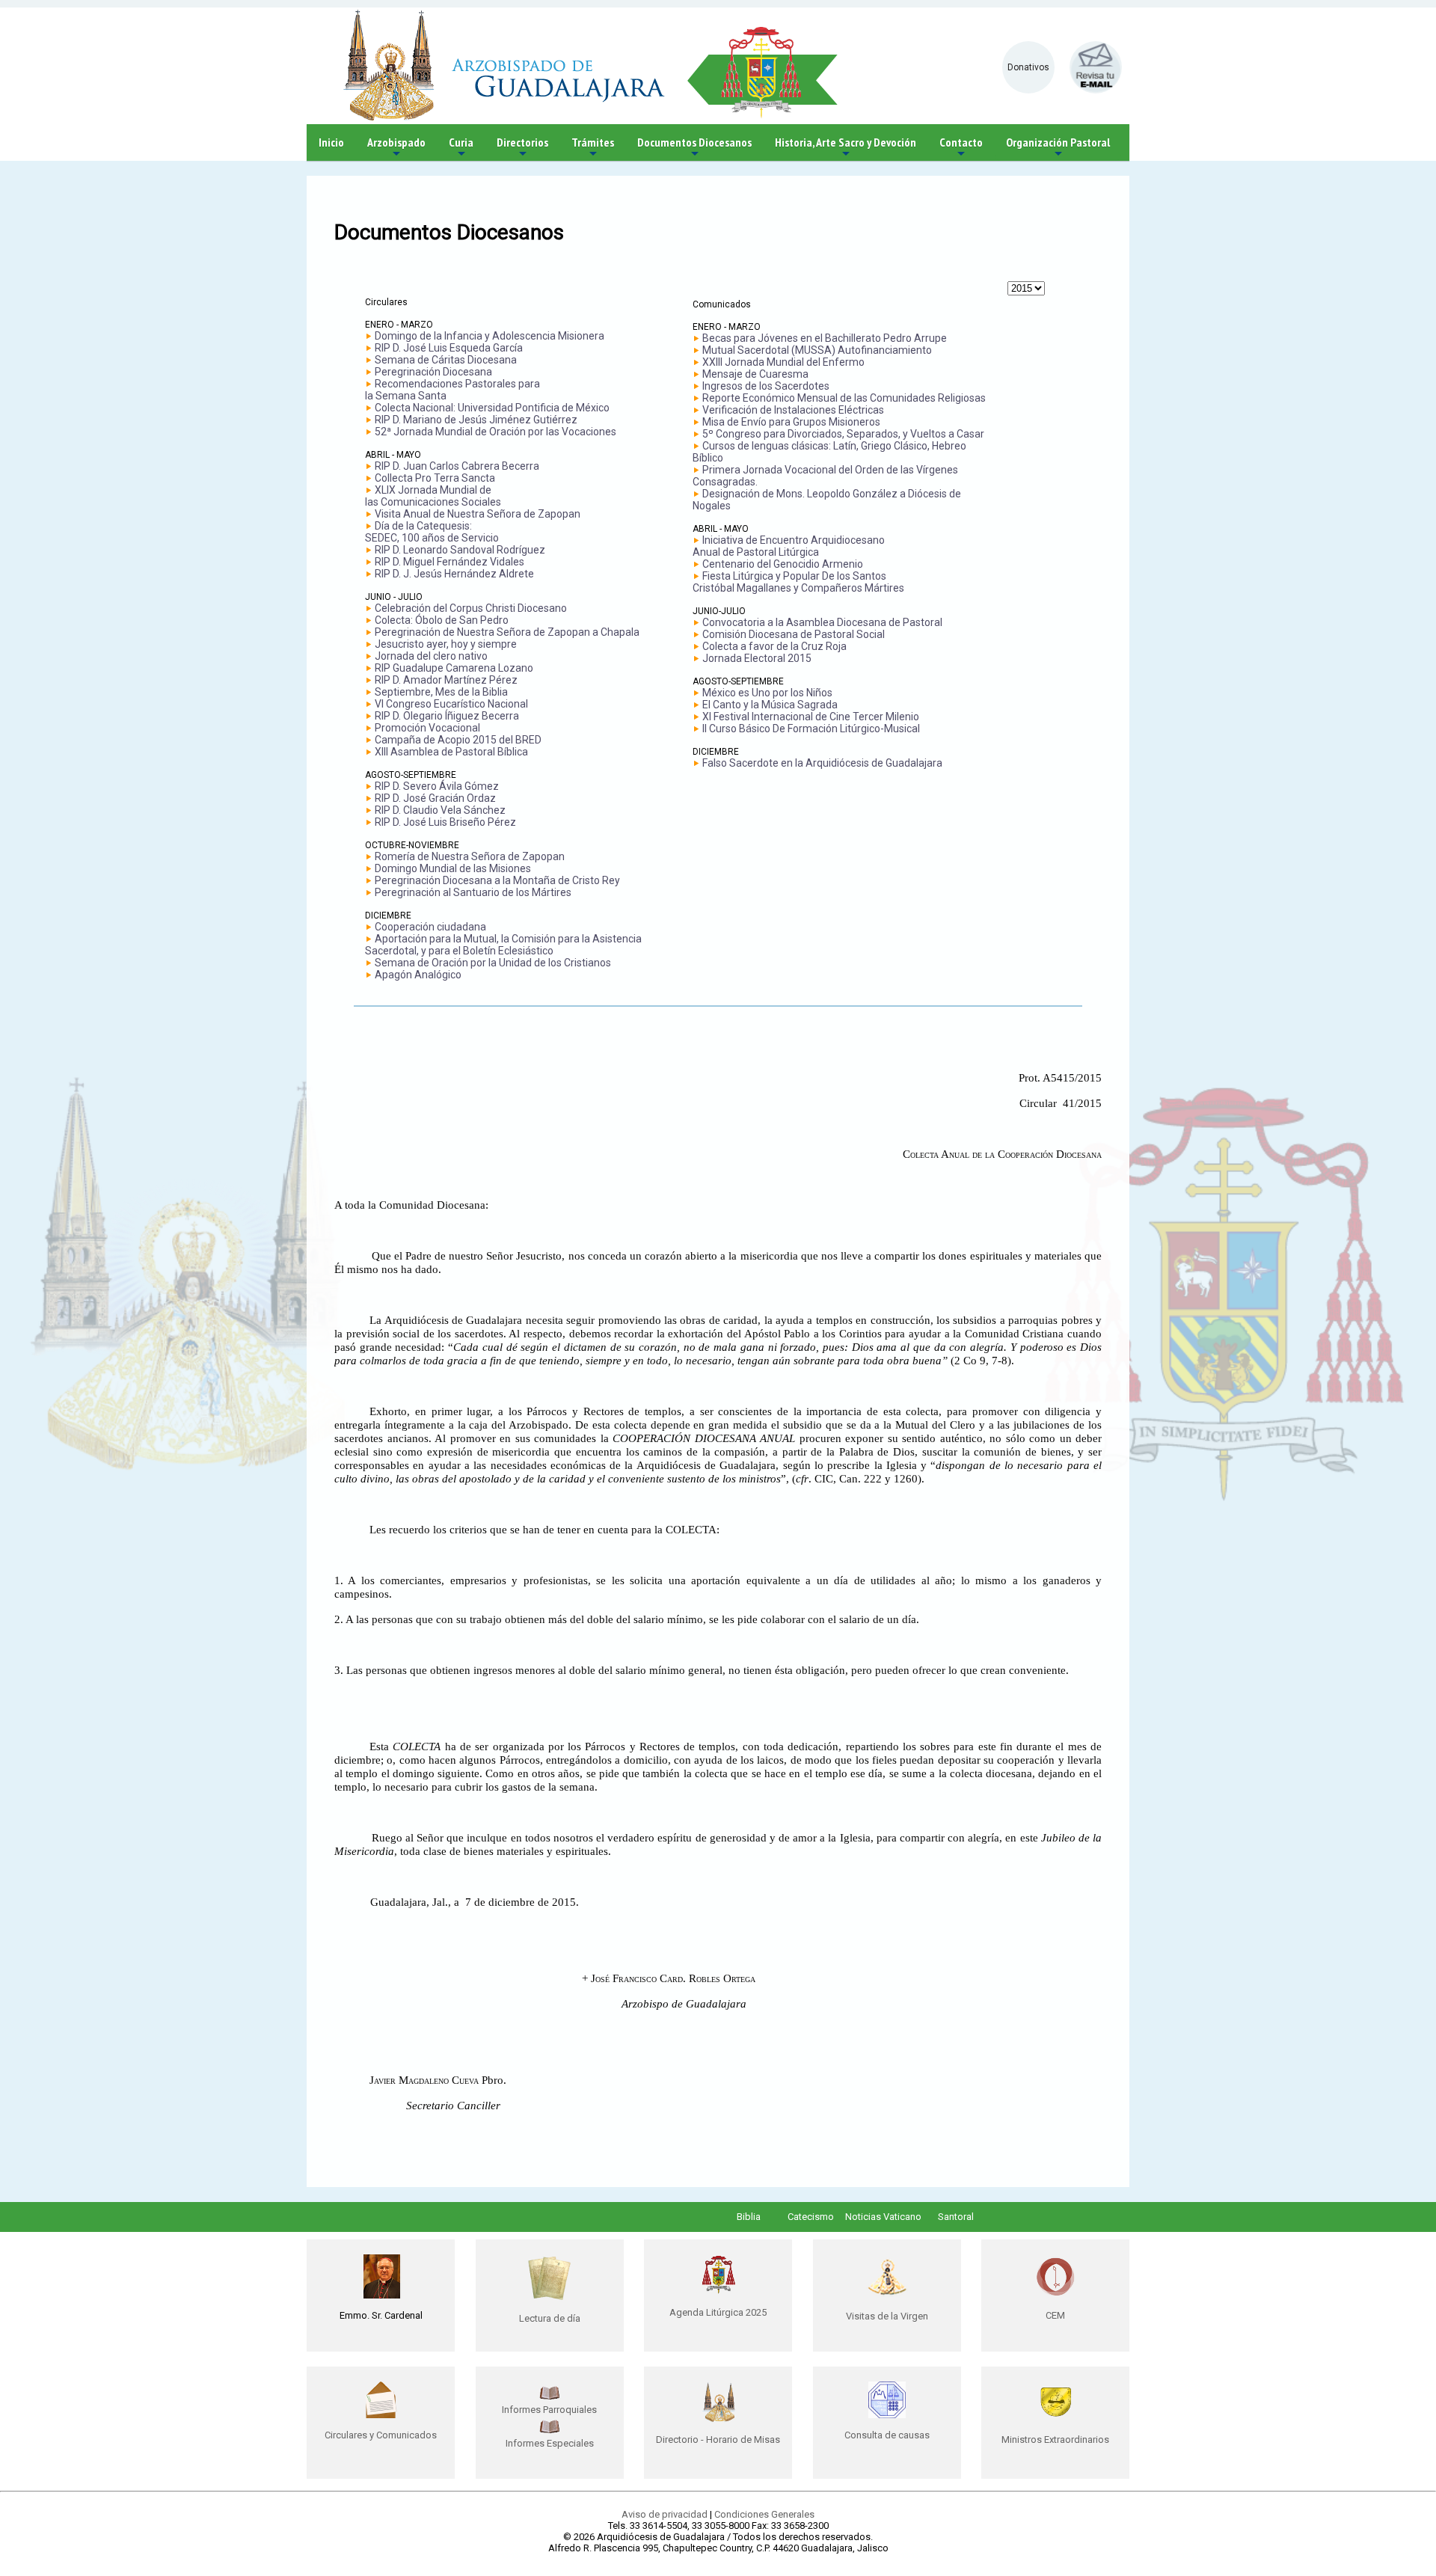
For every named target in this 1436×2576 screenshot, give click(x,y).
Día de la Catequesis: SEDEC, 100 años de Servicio (432, 532)
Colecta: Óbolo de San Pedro (442, 620)
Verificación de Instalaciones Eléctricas (793, 410)
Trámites (593, 148)
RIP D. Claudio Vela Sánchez (440, 810)
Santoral (956, 2217)
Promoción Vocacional (427, 728)
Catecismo (811, 2217)
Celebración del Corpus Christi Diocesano (471, 608)
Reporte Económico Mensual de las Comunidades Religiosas (844, 398)
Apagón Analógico (418, 975)
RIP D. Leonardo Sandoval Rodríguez (460, 550)
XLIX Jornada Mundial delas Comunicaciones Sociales (433, 496)
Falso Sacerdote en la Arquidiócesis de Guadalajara (822, 763)
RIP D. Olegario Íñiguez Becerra (447, 716)
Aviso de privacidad (665, 2514)
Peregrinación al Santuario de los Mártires (473, 892)
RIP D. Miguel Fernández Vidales (449, 562)
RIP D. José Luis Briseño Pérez (445, 822)
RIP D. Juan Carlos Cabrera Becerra (457, 466)
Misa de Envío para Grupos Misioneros (791, 422)
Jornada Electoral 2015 (757, 658)
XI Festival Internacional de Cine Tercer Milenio (811, 717)
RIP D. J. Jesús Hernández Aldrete (454, 574)
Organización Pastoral (1058, 148)
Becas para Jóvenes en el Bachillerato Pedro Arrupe (825, 338)
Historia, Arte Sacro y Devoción (846, 148)
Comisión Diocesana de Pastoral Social (794, 634)
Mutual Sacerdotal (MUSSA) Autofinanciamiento (817, 350)
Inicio (331, 142)
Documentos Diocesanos (694, 148)
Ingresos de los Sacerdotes (766, 386)
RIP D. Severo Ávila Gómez (437, 786)
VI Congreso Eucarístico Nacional (451, 704)
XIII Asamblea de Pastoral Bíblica (451, 752)
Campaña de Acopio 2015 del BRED (458, 740)
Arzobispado (396, 148)
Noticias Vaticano (883, 2217)
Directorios (522, 148)
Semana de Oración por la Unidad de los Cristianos (493, 963)
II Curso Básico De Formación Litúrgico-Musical (811, 729)
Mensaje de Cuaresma (755, 374)
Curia (461, 148)
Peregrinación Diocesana (433, 372)
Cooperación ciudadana (430, 927)
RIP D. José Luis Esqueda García (449, 348)
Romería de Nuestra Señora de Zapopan (470, 856)
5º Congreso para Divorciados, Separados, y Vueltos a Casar (843, 434)
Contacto (961, 148)
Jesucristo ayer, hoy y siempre (446, 644)
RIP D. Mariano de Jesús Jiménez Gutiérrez (476, 420)
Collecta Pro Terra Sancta (435, 478)
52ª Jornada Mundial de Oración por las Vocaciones (495, 432)
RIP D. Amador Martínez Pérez (446, 680)
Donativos (1028, 67)
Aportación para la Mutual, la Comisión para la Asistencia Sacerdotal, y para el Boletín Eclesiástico (503, 945)
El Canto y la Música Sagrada (770, 705)
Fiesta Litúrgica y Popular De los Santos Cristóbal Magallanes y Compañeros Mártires (798, 582)
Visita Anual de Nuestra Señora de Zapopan (478, 514)
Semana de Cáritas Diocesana (446, 360)
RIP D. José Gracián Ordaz (435, 798)
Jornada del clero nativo (431, 656)
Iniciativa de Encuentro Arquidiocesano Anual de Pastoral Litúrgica (789, 546)
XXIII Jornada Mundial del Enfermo (783, 362)
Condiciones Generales (764, 2514)
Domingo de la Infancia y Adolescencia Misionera (490, 336)
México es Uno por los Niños (767, 693)
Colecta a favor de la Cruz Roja (774, 646)
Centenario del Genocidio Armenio (783, 564)
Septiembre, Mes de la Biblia (441, 692)
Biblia (749, 2217)
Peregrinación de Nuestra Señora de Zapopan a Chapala (507, 632)
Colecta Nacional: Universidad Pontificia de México (492, 408)
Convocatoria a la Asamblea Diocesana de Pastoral (822, 622)
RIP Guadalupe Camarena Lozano (454, 668)
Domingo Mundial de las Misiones (453, 868)
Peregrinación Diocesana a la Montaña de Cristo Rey (497, 880)
